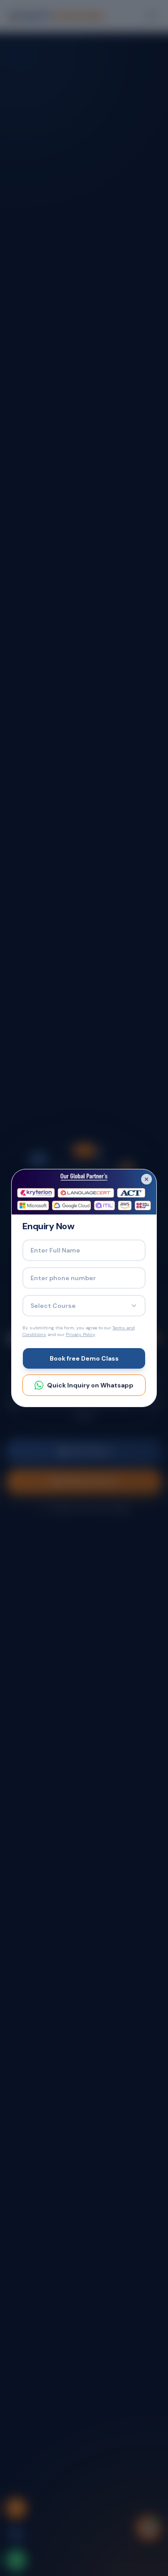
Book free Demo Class (84, 1358)
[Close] (146, 1179)
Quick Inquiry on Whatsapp (90, 1385)
